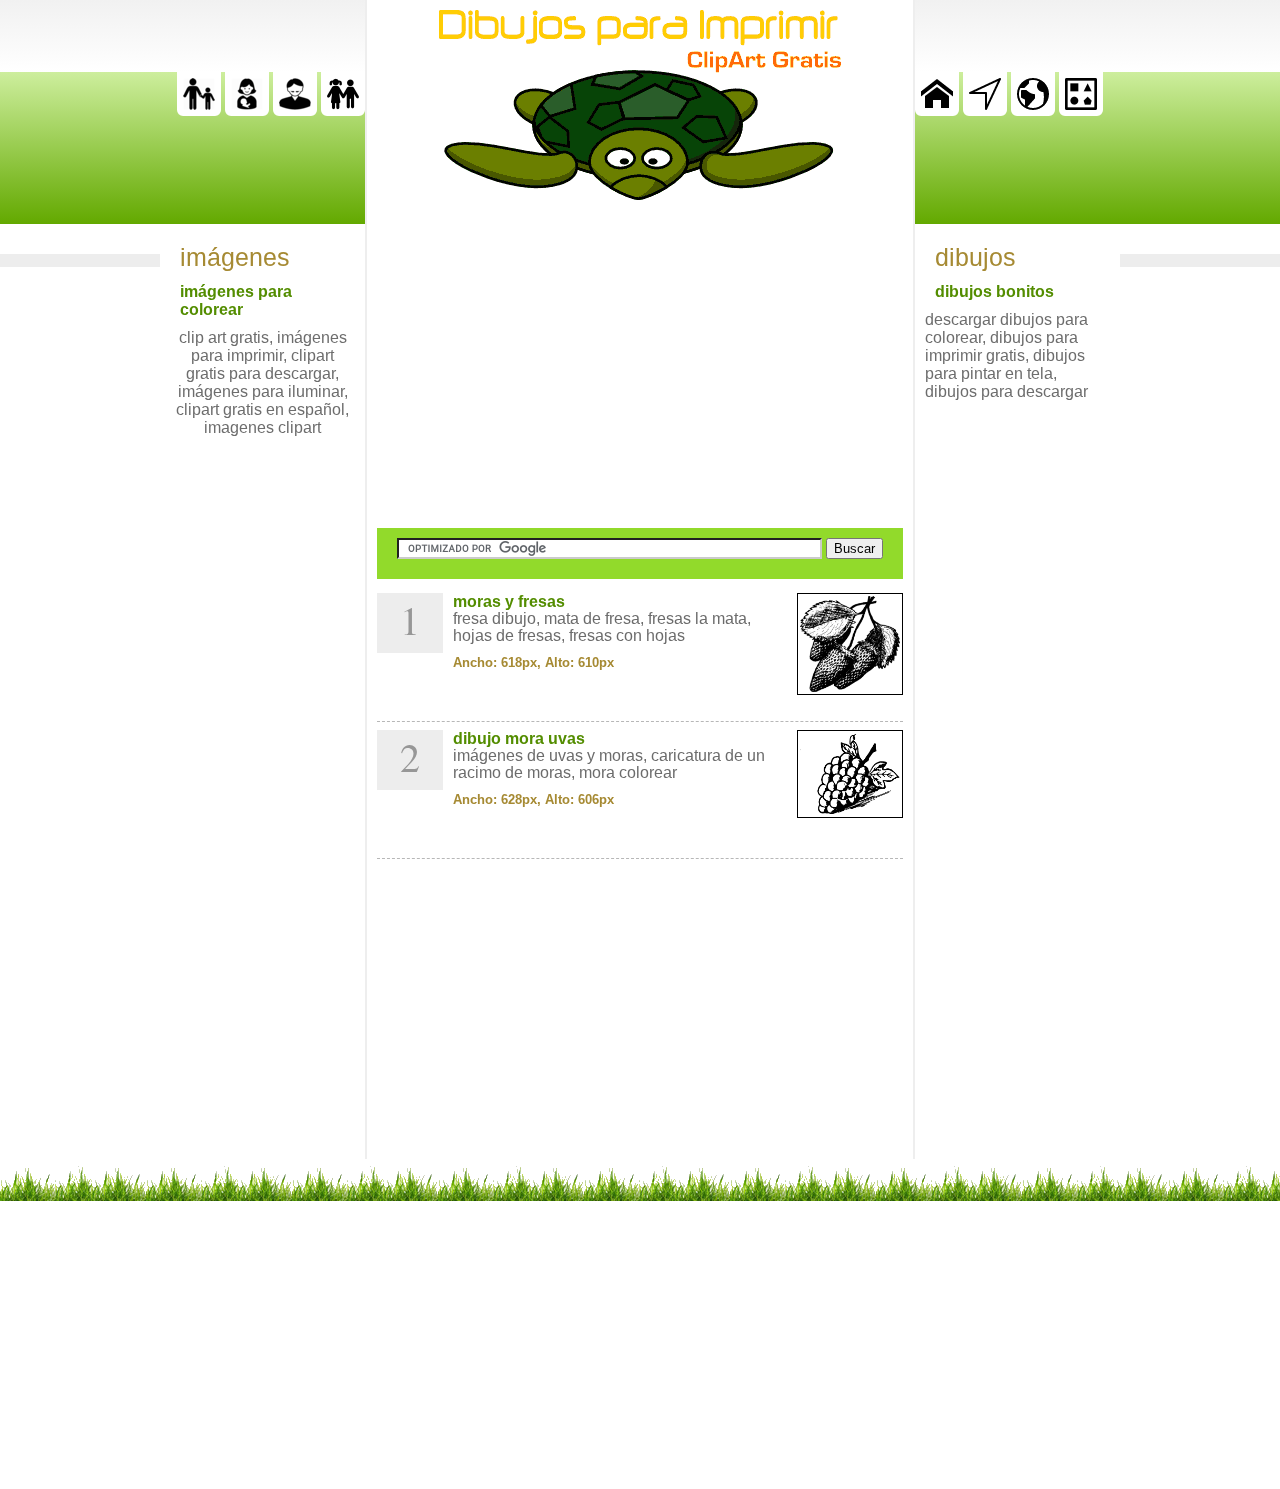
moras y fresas (509, 601)
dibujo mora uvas (519, 738)
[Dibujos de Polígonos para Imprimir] (1081, 110)
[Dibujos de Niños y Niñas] (343, 110)
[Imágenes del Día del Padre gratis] (199, 110)
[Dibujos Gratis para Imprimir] (937, 110)
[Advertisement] (640, 364)
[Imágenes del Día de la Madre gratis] (247, 110)
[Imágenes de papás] (295, 110)
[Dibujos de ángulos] (985, 110)
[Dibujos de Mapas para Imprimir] (1033, 110)
